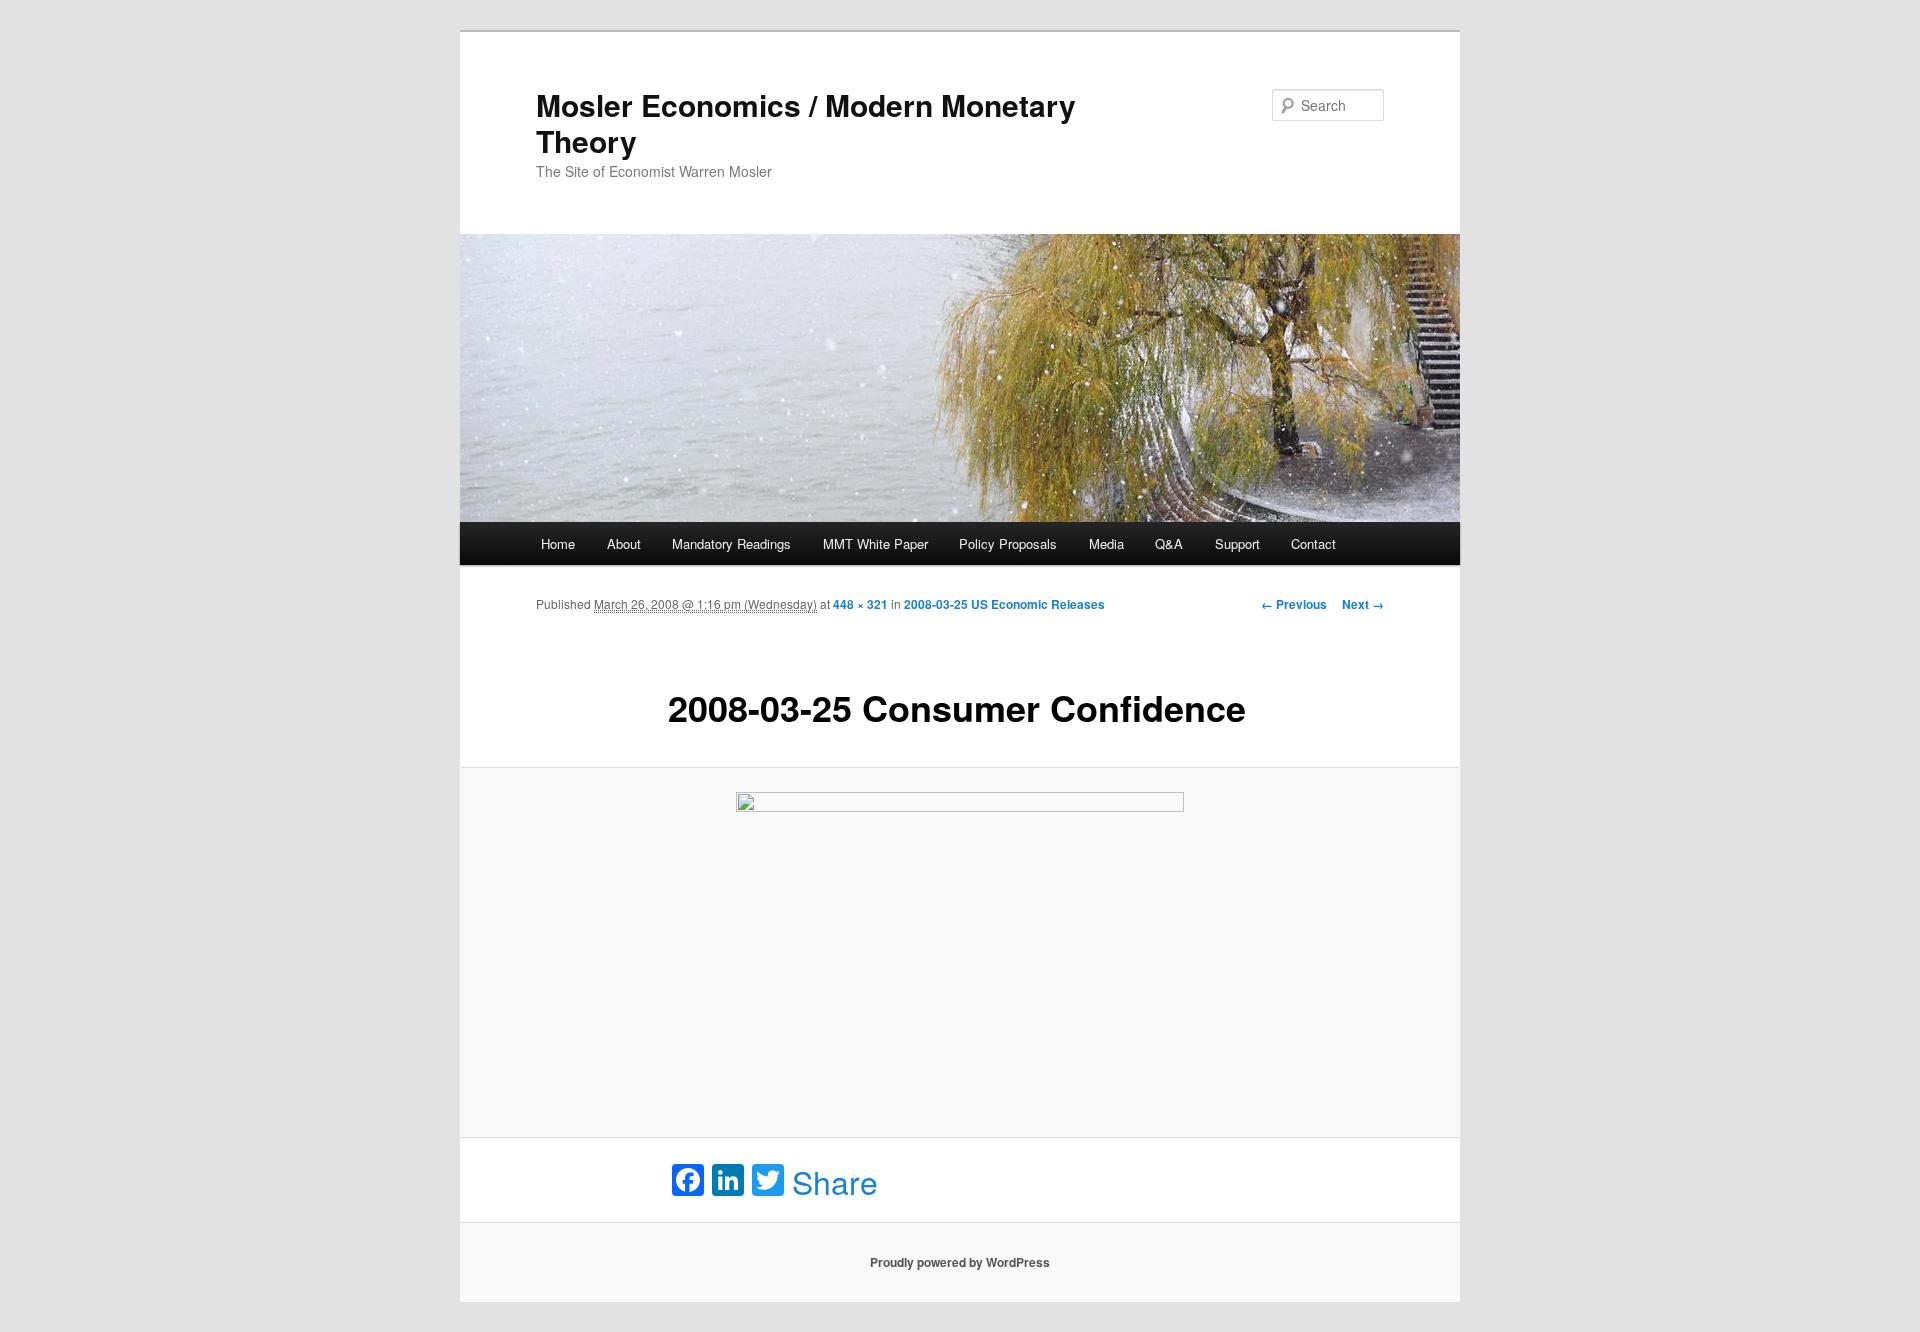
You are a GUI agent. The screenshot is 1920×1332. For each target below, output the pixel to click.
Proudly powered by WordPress (960, 1262)
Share (835, 1181)
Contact (1313, 543)
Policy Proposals (1008, 543)
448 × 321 (860, 604)
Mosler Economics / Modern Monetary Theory (806, 122)
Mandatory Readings (731, 543)
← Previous (1294, 604)
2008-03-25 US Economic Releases (1004, 604)
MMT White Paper (875, 543)
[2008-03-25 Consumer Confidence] (960, 952)
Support (1237, 543)
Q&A (1169, 543)
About (624, 543)
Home (558, 543)
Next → (1363, 604)
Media (1106, 543)
